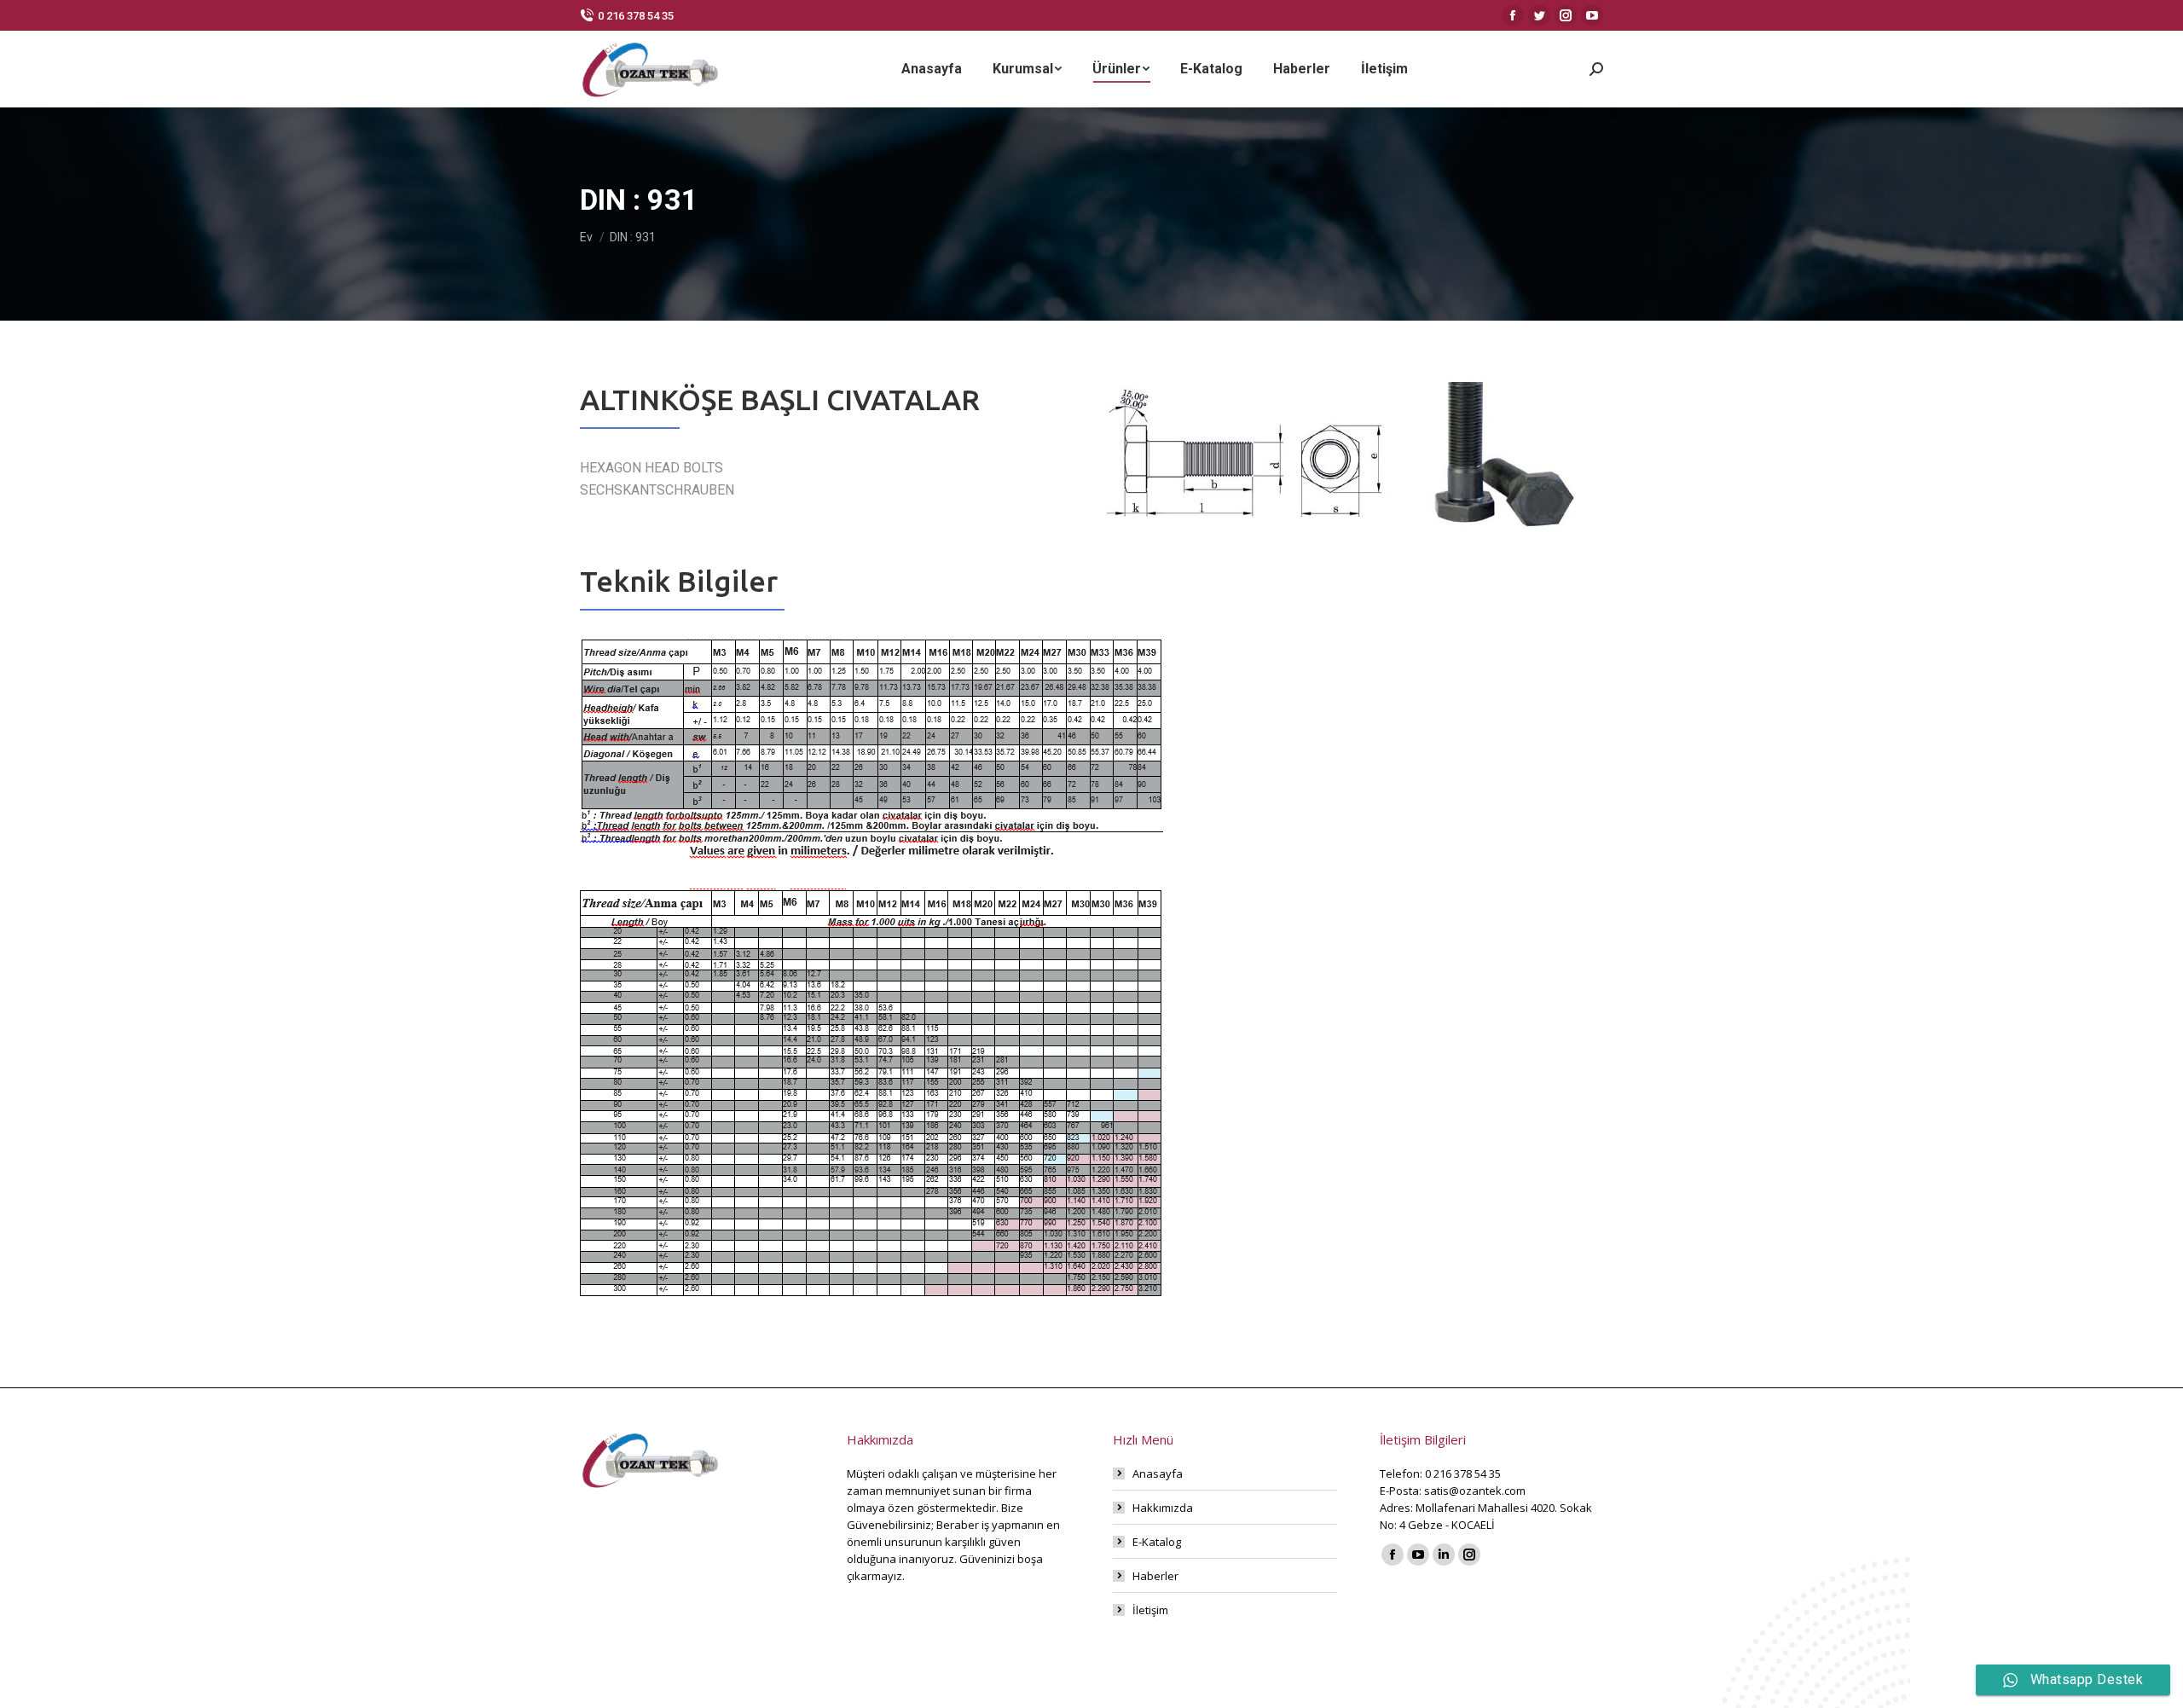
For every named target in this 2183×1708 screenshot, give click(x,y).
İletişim (1150, 1610)
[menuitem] (932, 69)
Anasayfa (1158, 1474)
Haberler (1155, 1576)
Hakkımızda (1163, 1508)
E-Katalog (1157, 1542)
